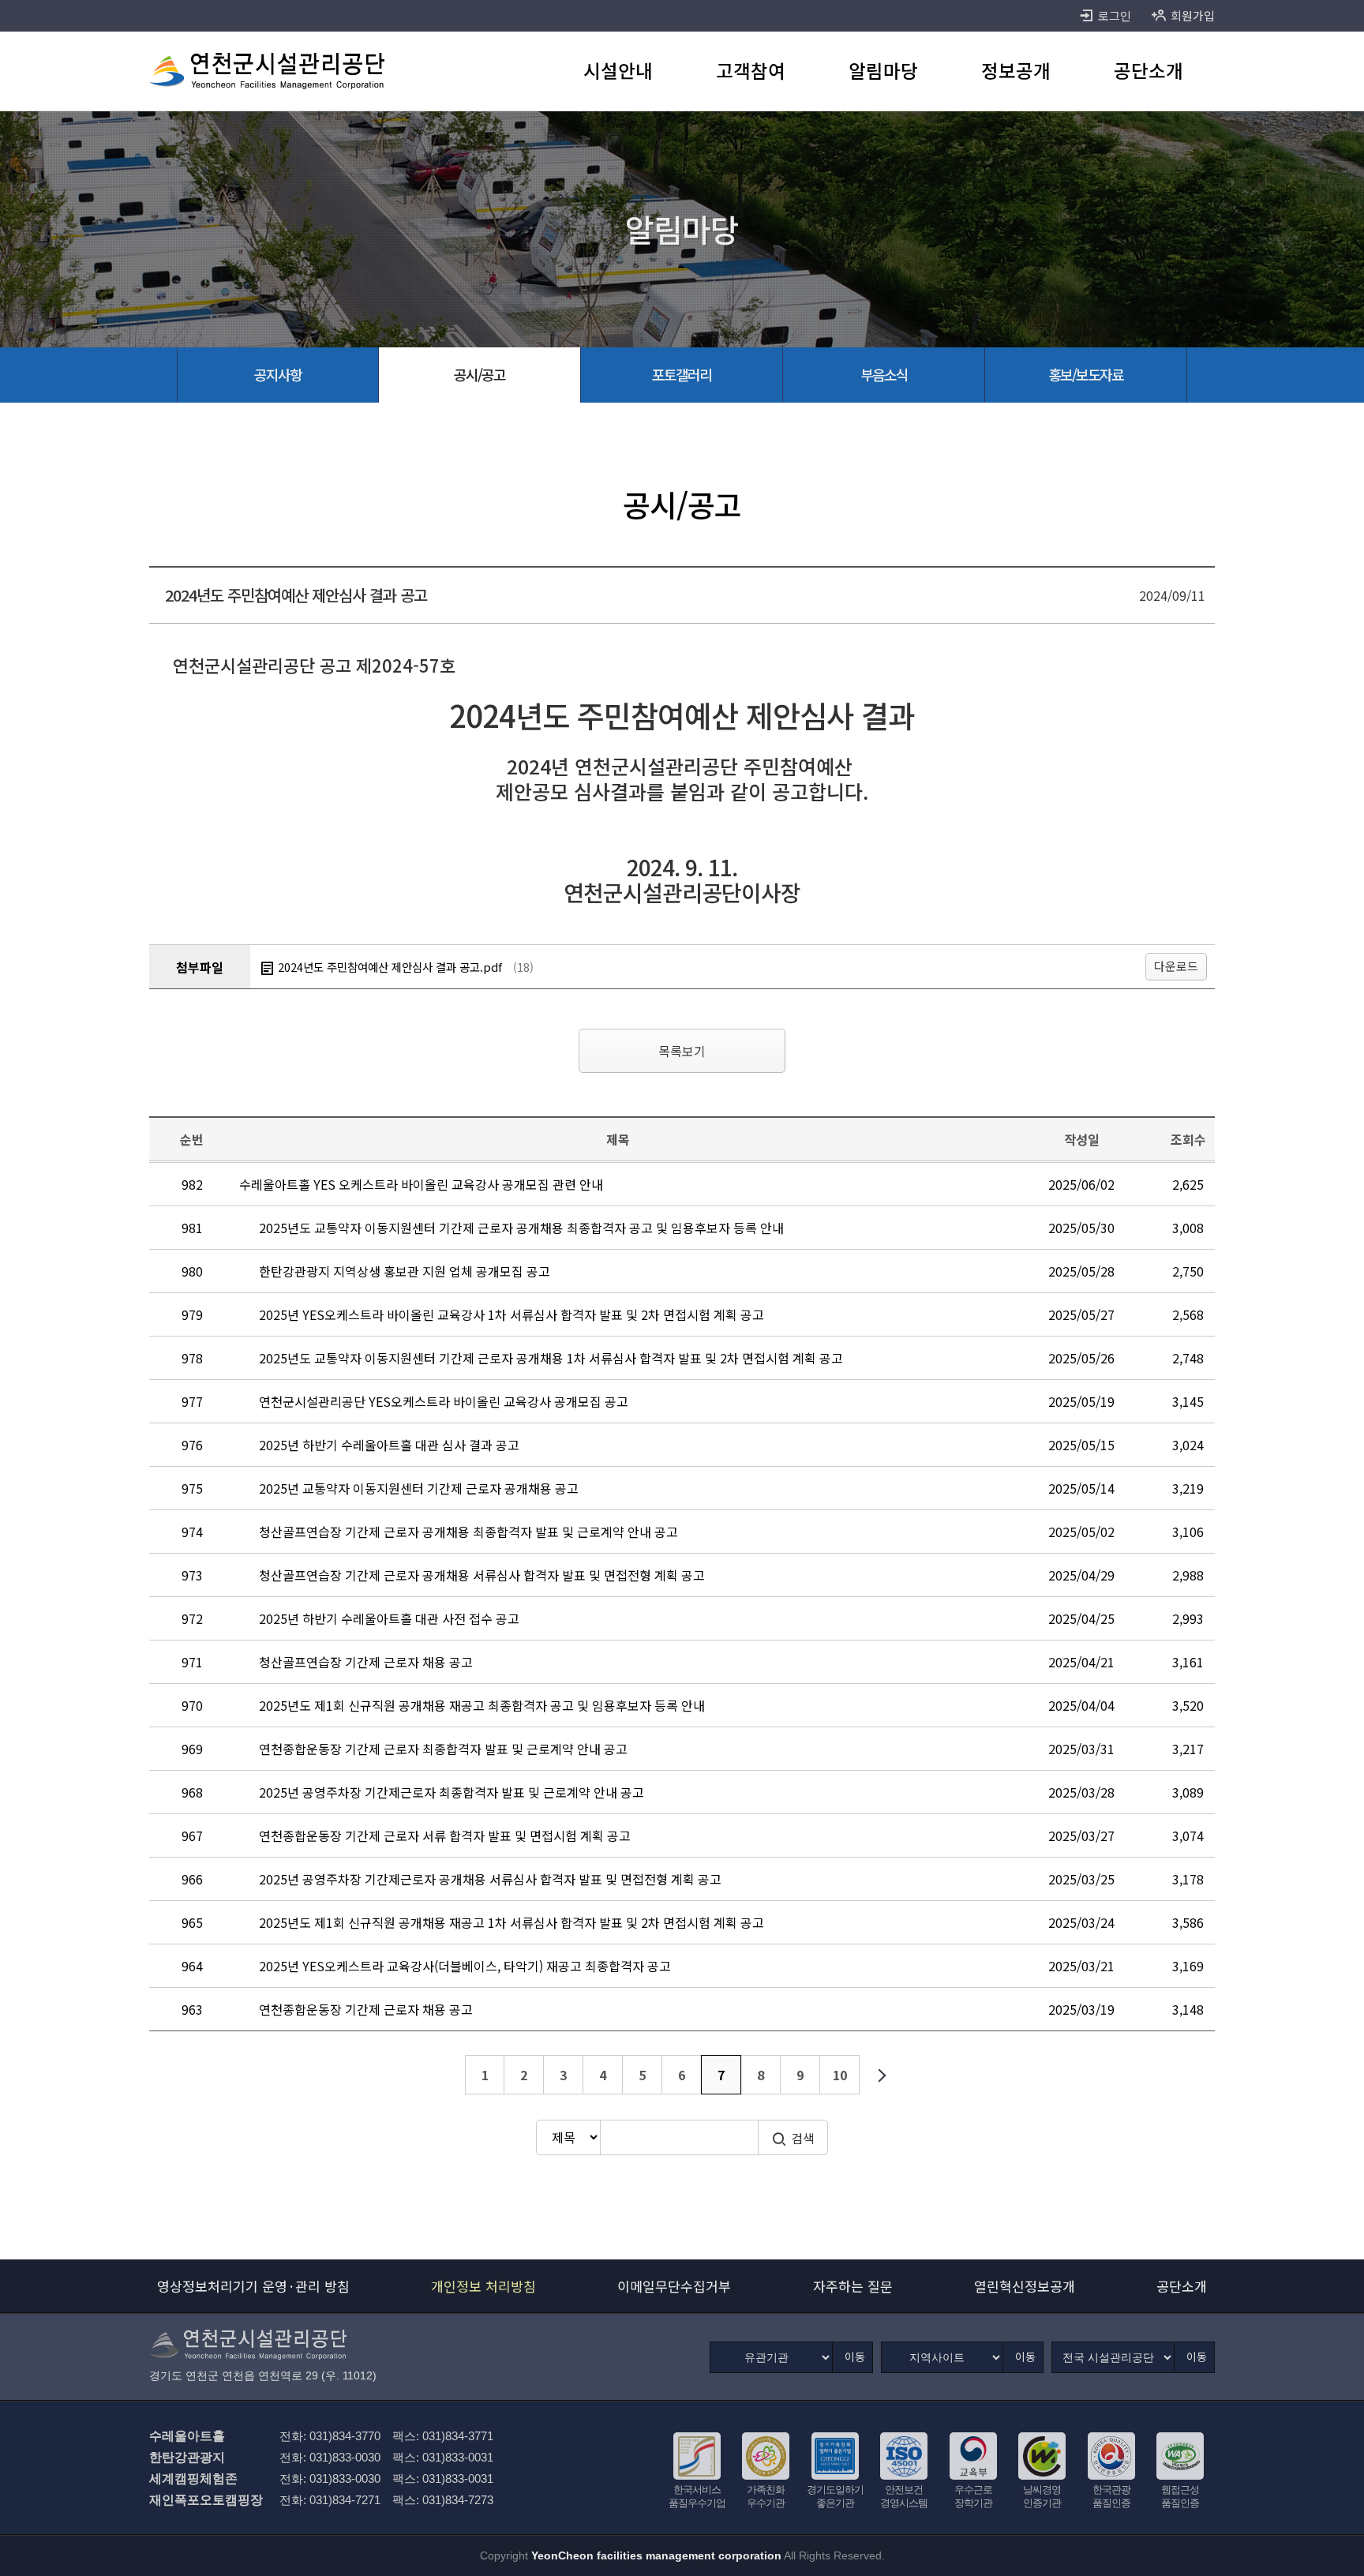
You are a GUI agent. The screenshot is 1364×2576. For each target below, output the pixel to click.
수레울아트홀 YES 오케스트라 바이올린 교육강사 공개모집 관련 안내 (421, 1184)
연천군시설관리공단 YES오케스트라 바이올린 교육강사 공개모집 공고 (444, 1401)
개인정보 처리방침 (483, 2286)
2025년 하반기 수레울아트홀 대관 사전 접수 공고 (389, 1618)
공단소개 (1182, 2286)
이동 (855, 2357)
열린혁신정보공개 (1025, 2286)
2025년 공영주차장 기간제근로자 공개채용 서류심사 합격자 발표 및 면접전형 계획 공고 (490, 1879)
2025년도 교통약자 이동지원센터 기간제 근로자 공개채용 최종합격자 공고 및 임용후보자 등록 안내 (521, 1228)
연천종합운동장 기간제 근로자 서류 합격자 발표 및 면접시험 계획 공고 (445, 1835)
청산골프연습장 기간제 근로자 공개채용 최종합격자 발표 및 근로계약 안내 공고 (468, 1532)
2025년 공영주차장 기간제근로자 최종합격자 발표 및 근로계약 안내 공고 (452, 1792)
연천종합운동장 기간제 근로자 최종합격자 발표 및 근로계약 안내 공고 (443, 1749)
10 (840, 2075)
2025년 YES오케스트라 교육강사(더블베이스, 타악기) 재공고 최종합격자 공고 (465, 1966)
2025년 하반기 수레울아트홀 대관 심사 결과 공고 (389, 1445)
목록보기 (682, 1051)
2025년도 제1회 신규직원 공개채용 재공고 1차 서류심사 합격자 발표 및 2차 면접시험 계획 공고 (511, 1922)
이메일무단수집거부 (674, 2286)
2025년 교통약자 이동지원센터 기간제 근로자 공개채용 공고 (419, 1488)
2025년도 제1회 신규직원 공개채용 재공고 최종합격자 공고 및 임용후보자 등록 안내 (482, 1705)
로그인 (1115, 15)
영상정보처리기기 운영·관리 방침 (253, 2286)
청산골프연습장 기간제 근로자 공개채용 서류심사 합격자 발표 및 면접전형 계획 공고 (482, 1575)
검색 (803, 2138)
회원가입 (1193, 15)
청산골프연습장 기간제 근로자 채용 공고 (366, 1662)
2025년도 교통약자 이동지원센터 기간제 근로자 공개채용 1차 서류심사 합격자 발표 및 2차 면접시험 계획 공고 (551, 1358)
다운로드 (1176, 966)
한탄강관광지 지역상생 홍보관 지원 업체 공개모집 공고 (405, 1271)
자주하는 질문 (853, 2286)
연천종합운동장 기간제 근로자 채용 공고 (366, 2009)
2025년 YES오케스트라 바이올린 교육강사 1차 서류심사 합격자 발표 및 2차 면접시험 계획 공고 (511, 1314)
